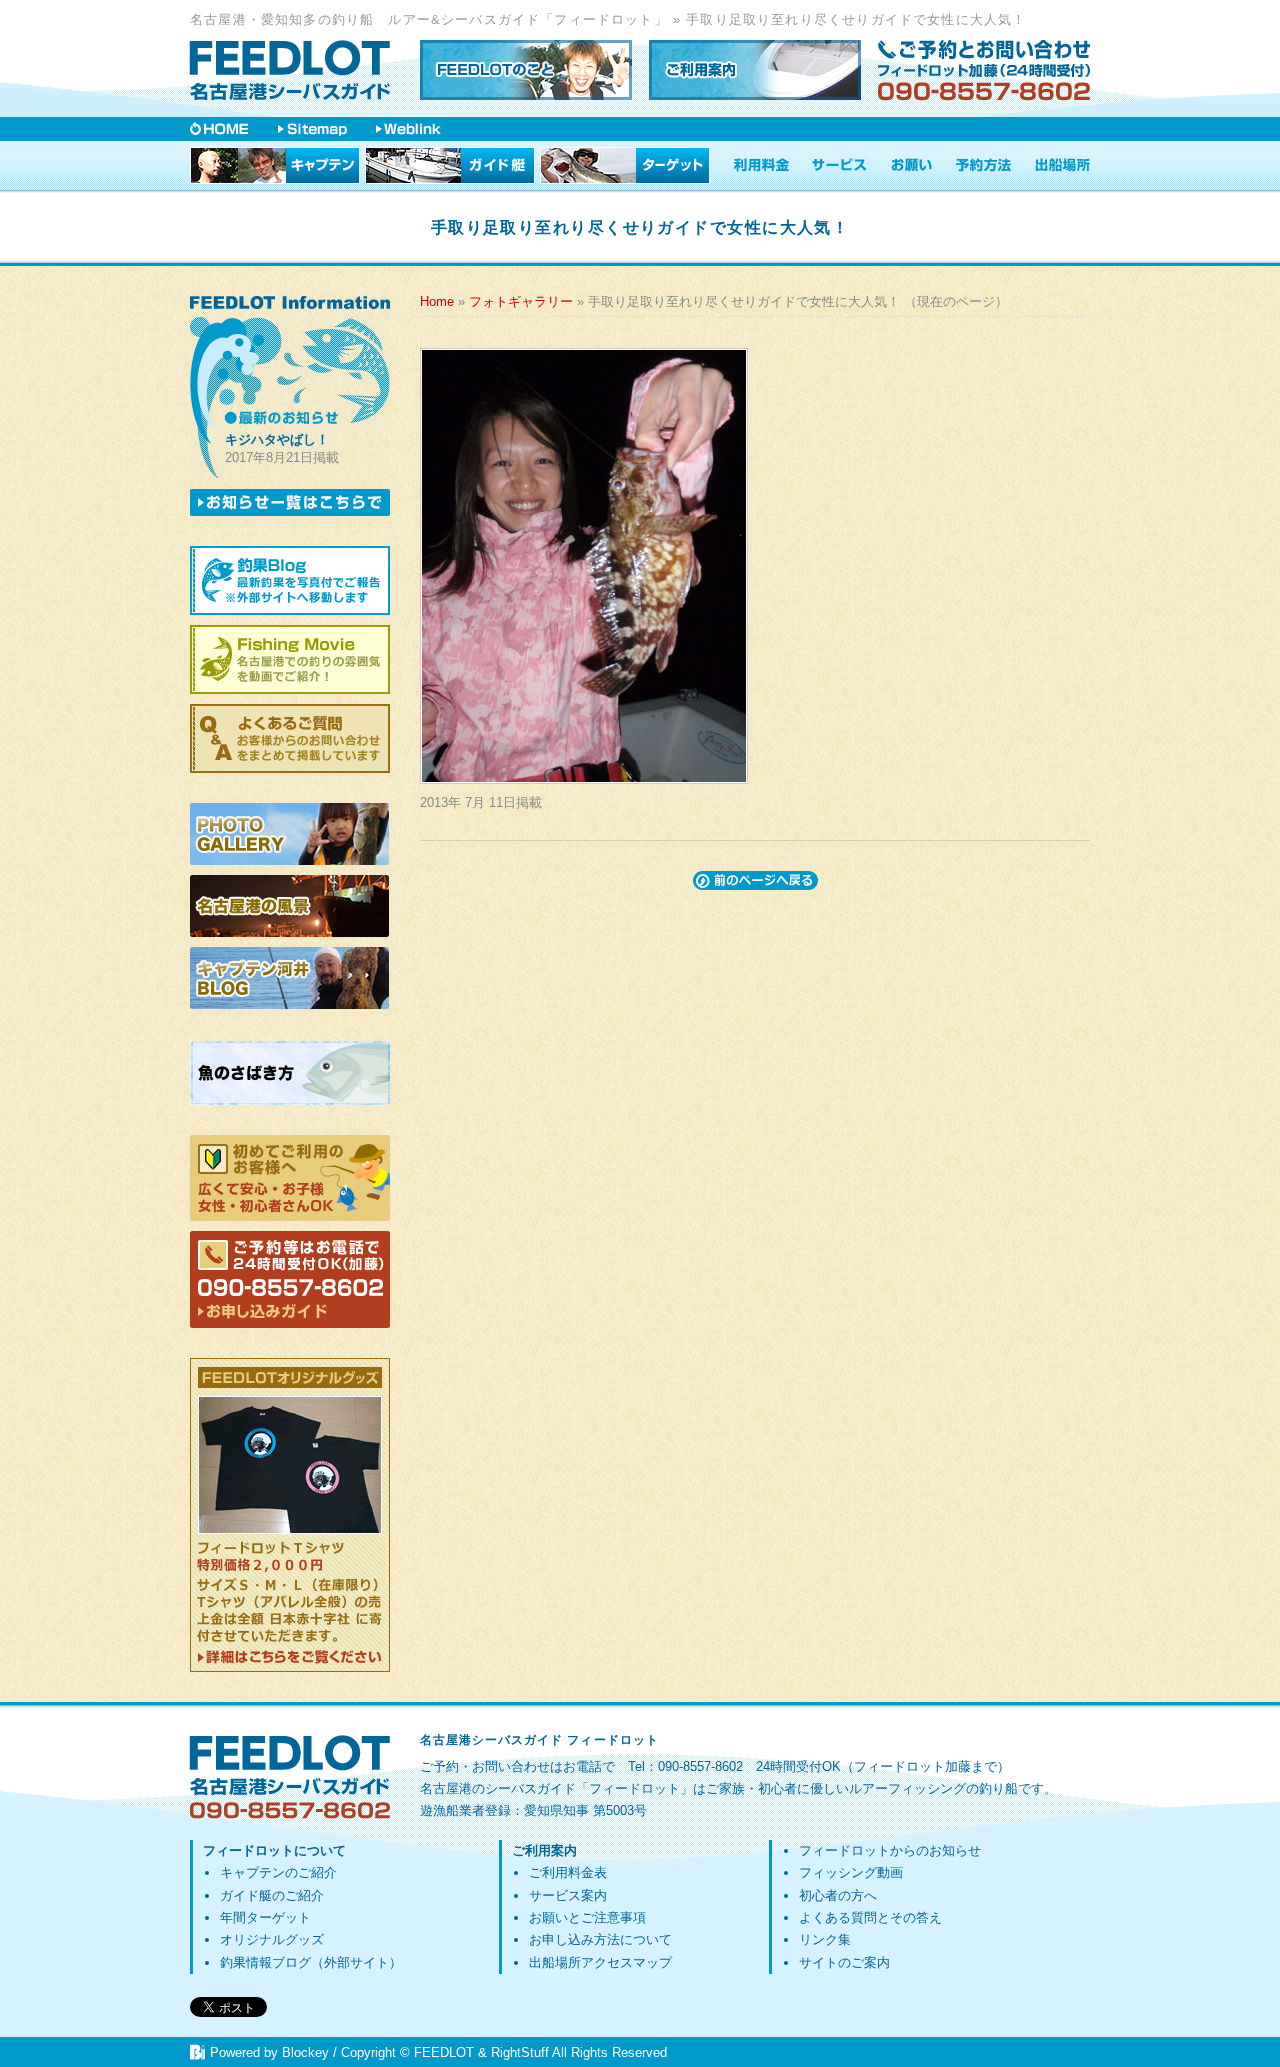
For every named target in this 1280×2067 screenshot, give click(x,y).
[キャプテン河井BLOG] (290, 979)
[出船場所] (1063, 165)
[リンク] (408, 129)
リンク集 (825, 1939)
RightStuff (520, 2052)
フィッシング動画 (851, 1872)
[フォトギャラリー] (290, 834)
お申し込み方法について (600, 1939)
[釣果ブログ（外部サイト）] (290, 580)
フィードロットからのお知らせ (890, 1850)
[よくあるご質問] (290, 738)
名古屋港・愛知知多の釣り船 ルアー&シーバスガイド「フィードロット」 (429, 19)
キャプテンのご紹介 (278, 1872)
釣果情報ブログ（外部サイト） (311, 1962)
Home (437, 301)
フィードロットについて (274, 1850)
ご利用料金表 (568, 1872)
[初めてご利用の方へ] (290, 1178)
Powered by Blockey (269, 2052)
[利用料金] (761, 165)
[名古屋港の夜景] (290, 906)
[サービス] (840, 165)
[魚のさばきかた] (290, 1073)
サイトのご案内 (844, 1962)
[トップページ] (290, 70)
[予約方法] (983, 165)
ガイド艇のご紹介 (272, 1895)
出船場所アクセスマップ (600, 1962)
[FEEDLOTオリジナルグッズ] (290, 1515)
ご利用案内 (544, 1850)
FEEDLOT (444, 2052)
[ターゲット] (625, 165)
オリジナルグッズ (272, 1939)
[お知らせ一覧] (290, 502)
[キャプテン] (275, 165)
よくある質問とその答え (870, 1917)
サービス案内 (568, 1895)
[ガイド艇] (450, 165)
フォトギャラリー (521, 301)
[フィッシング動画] (290, 659)
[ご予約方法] (290, 1279)
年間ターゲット (265, 1917)
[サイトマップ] (312, 129)
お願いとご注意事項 (587, 1917)
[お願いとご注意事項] (912, 165)
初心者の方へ (838, 1895)
